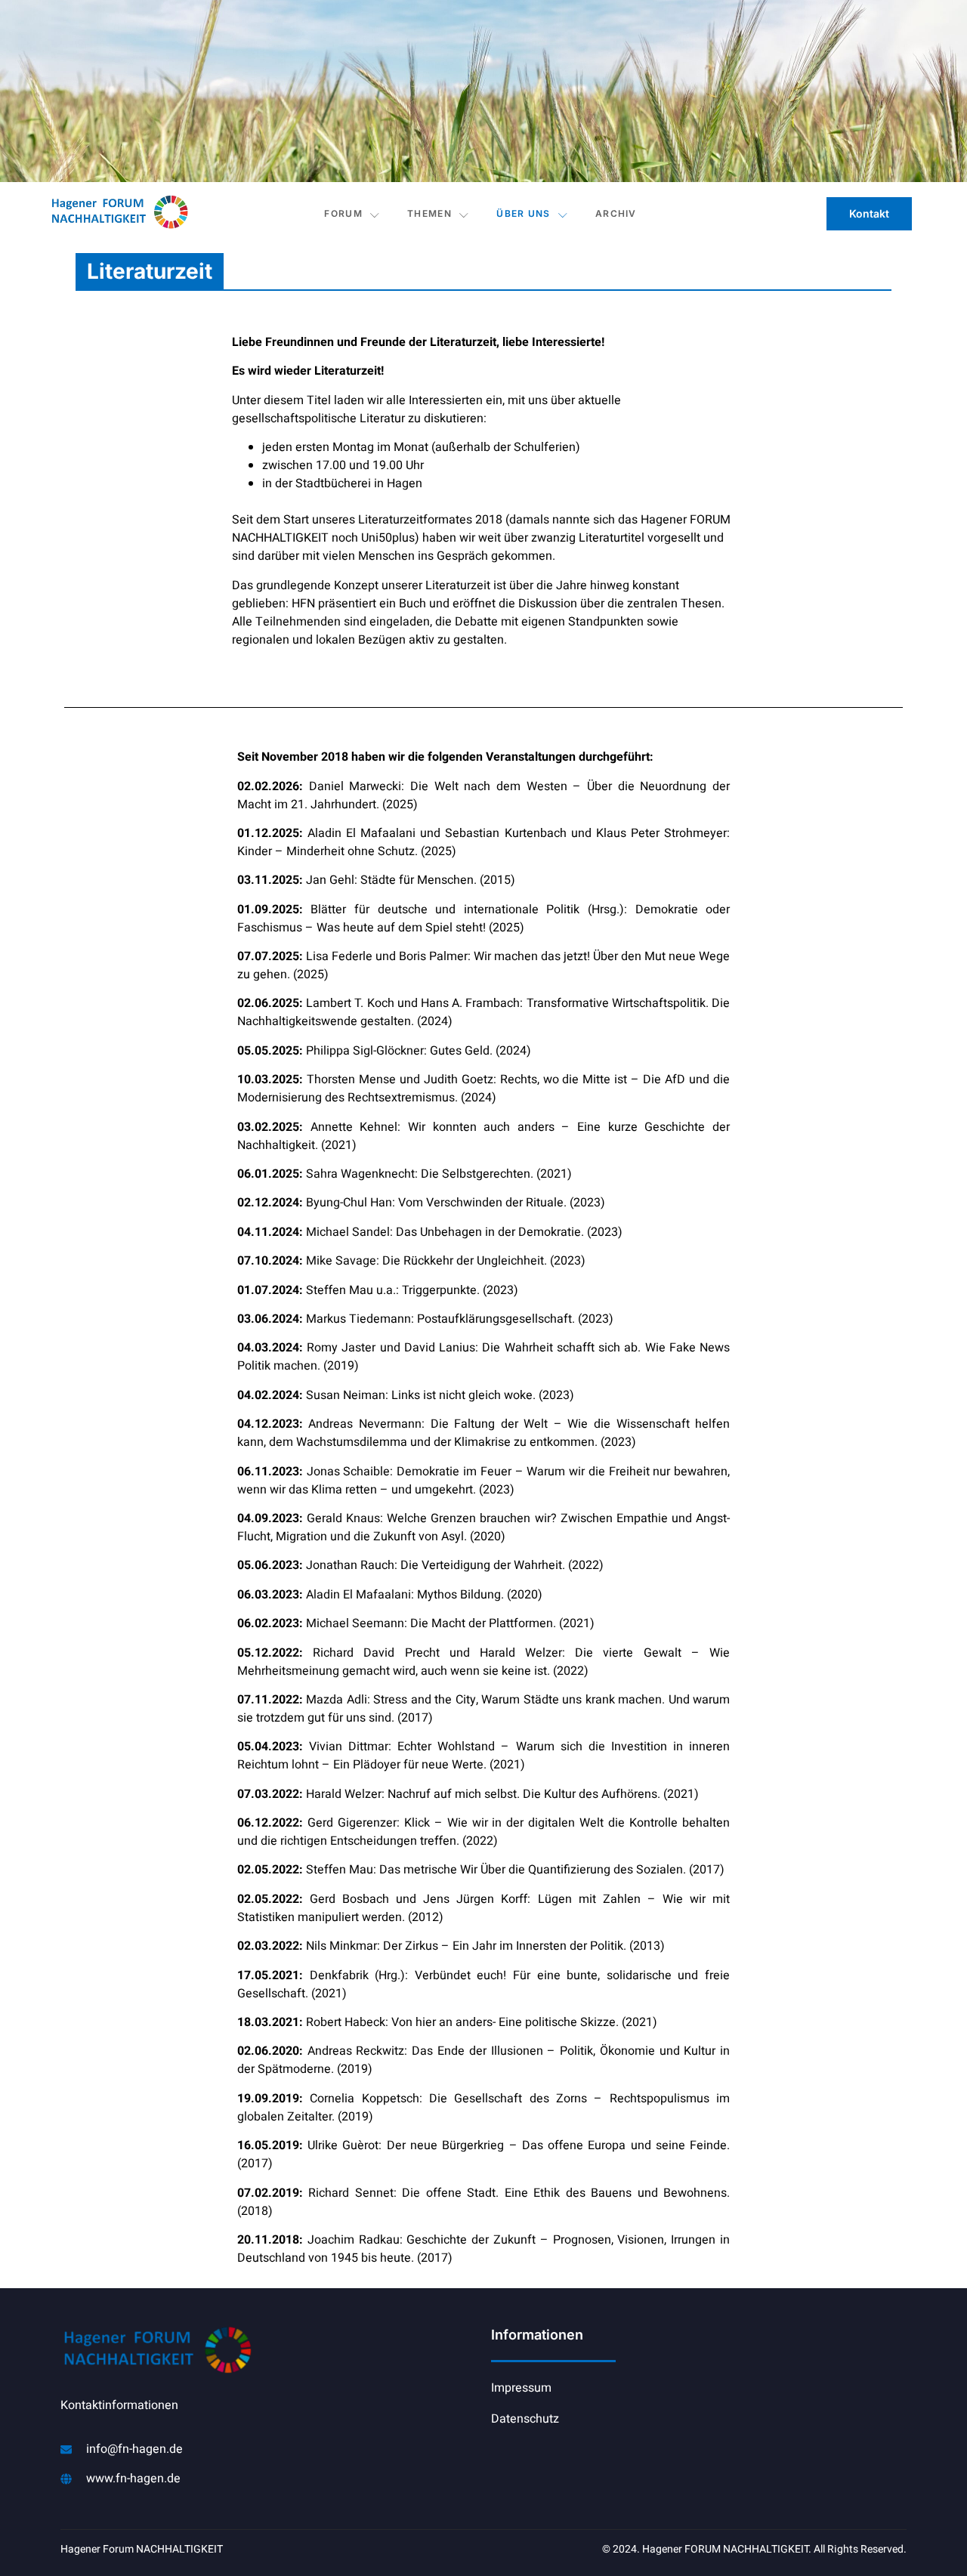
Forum (343, 213)
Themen (429, 213)
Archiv (616, 213)
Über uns (523, 213)
